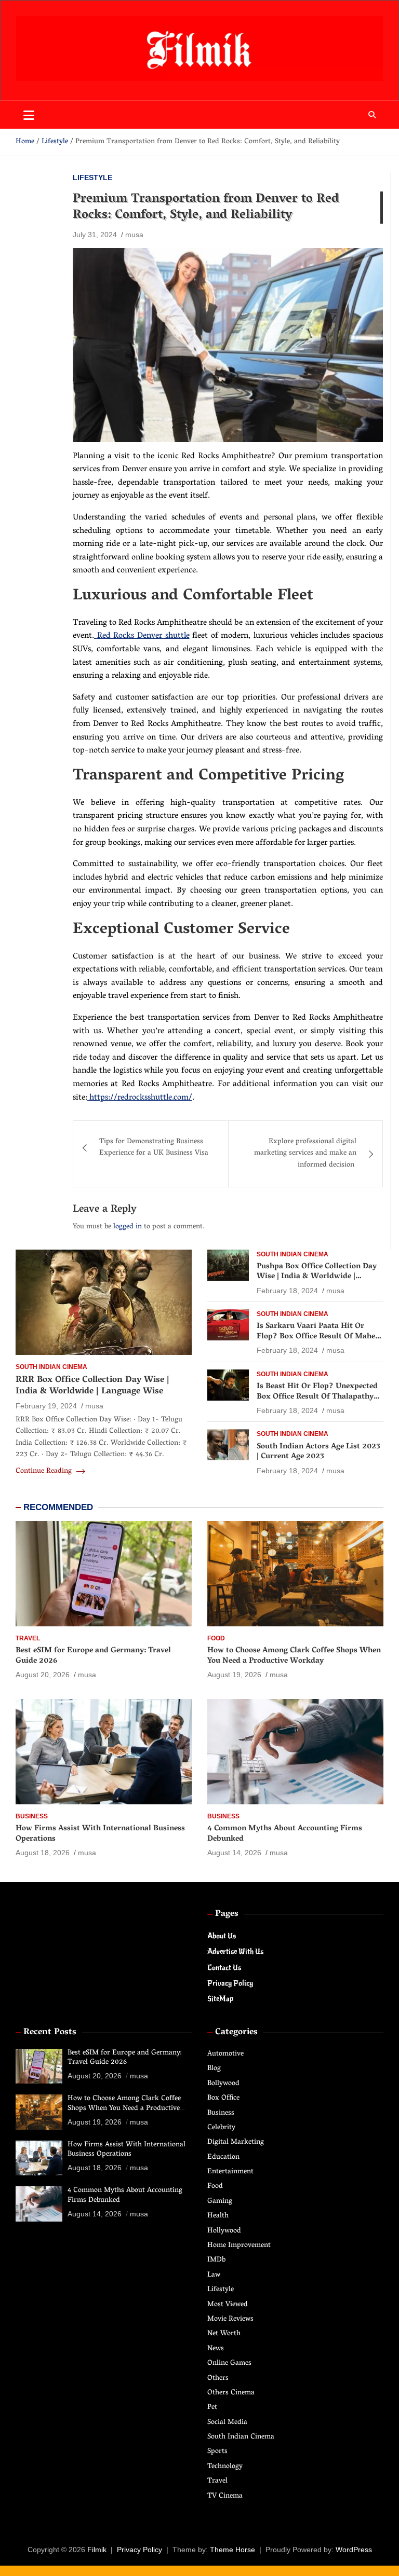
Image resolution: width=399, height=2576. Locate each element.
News (216, 2349)
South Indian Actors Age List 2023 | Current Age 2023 (318, 1452)
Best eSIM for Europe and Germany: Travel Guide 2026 (93, 1656)
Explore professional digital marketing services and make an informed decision (305, 1154)
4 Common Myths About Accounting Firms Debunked (285, 1834)
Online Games (229, 2363)
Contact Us (224, 1968)
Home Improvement (239, 2246)
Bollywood (223, 2084)
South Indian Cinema (51, 1367)
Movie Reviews (230, 2319)
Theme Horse (232, 2550)
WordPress (354, 2550)
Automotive (225, 2054)
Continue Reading (45, 1472)
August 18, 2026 (43, 1853)
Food (216, 1638)
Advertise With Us (235, 1951)
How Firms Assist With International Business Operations (100, 1834)
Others (218, 2379)
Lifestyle (92, 177)
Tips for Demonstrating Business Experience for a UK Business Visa (154, 1148)
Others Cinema (231, 2393)
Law (214, 2275)
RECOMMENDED (58, 1507)
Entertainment (230, 2172)
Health (218, 2216)
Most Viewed (228, 2305)
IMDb (216, 2260)
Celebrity (221, 2128)
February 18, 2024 (287, 1291)
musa (134, 235)
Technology (225, 2467)
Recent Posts (50, 2033)
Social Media (227, 2423)
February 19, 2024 (46, 1406)
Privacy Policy (230, 1983)
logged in (128, 1227)
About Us (222, 1936)
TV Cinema (225, 2496)
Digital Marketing (236, 2142)
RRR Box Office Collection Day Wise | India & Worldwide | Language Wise (92, 1386)
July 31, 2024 (95, 235)
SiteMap (220, 1999)
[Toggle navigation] (29, 115)
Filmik (97, 2550)
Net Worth (224, 2334)
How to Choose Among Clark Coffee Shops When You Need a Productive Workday (294, 1656)
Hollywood (224, 2231)
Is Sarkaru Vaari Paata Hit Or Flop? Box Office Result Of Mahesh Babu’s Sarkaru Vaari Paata (320, 1337)
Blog (214, 2069)
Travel (28, 1638)
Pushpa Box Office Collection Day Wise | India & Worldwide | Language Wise (317, 1277)
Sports (217, 2452)
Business (32, 1816)
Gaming (220, 2202)
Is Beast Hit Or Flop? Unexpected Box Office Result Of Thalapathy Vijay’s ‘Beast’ (317, 1397)
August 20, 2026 (43, 1675)
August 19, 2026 (234, 1675)
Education (223, 2157)
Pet (212, 2408)
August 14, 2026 (234, 1853)
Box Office (223, 2098)
